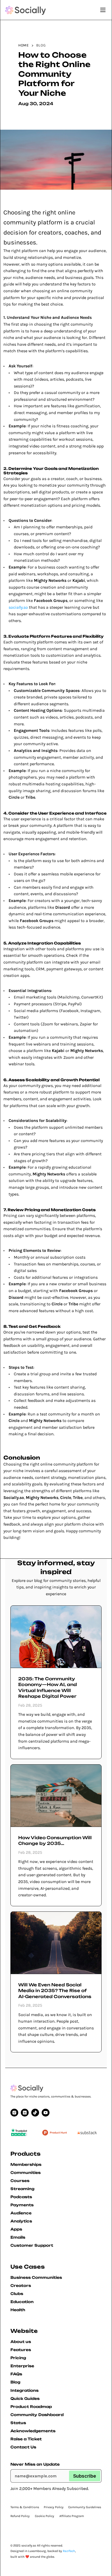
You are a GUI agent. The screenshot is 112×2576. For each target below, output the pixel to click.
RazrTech (69, 2551)
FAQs (16, 2374)
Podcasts (21, 2197)
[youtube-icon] (25, 2113)
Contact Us (23, 2447)
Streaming (22, 2189)
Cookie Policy (45, 2516)
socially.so (18, 607)
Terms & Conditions (25, 2507)
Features (21, 2350)
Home (24, 45)
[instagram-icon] (14, 2113)
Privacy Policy (54, 2507)
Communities (26, 2172)
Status (18, 2423)
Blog (15, 2382)
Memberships (26, 2164)
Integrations (24, 2390)
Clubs (17, 2294)
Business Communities (36, 2277)
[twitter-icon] (35, 2113)
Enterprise (22, 2366)
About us (21, 2342)
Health (18, 2310)
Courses (20, 2181)
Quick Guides (25, 2398)
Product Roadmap (31, 2407)
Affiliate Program (72, 2516)
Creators (21, 2285)
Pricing (18, 2358)
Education (22, 2302)
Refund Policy (20, 2516)
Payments (22, 2205)
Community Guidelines (85, 2507)
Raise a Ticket (26, 2439)
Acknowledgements (33, 2431)
